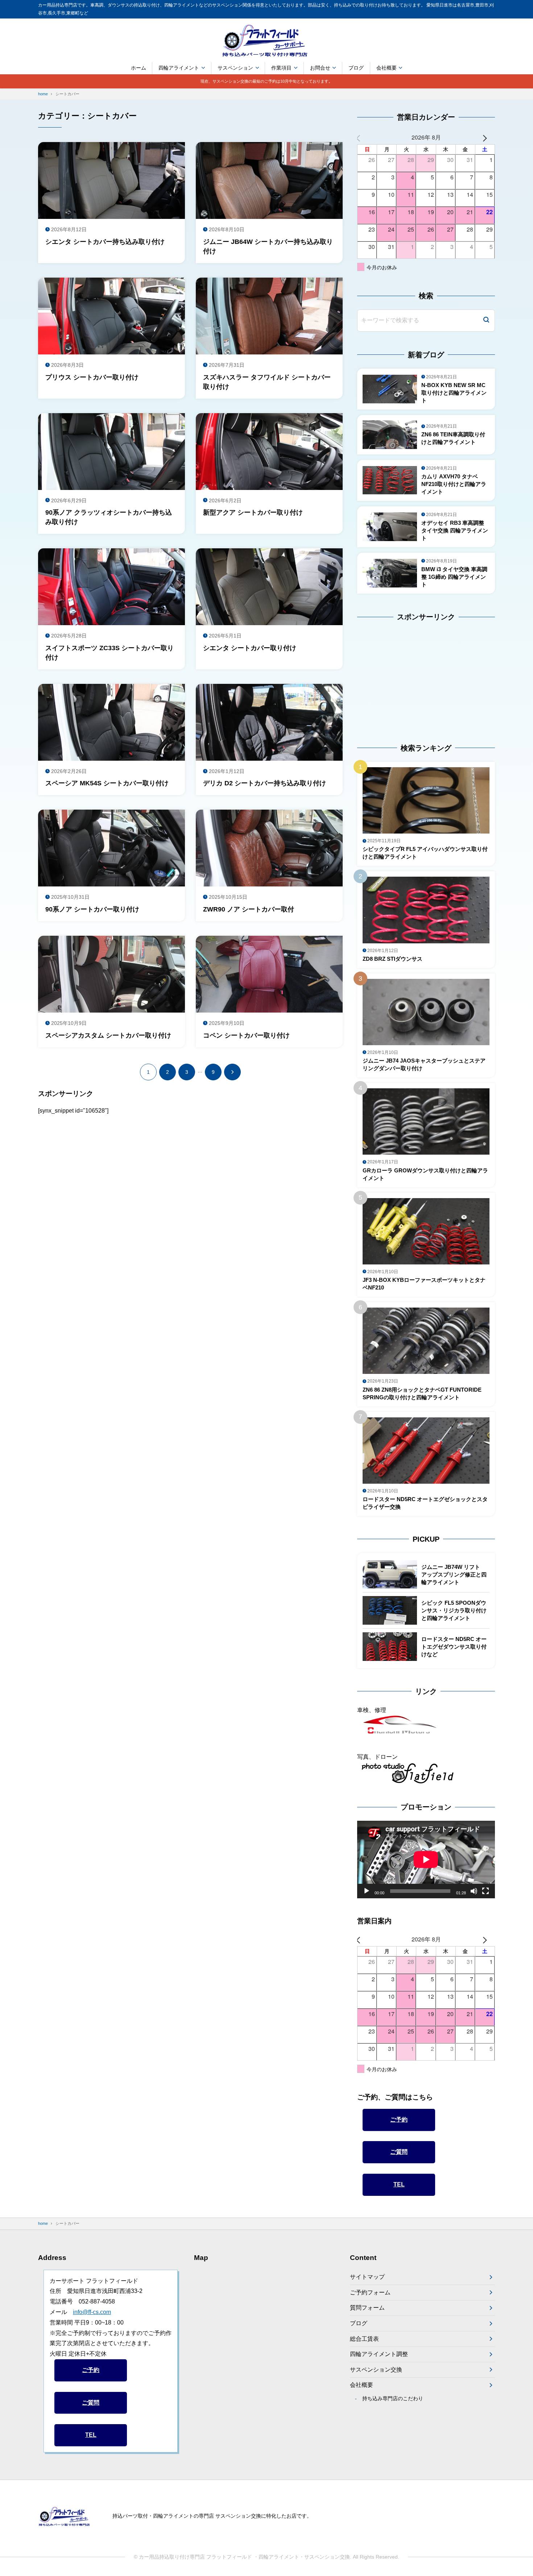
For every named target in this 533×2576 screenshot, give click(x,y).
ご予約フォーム (370, 2292)
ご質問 (399, 2152)
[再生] (367, 1891)
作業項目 (281, 68)
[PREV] (364, 138)
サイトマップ (367, 2277)
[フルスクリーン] (486, 1891)
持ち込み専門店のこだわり (392, 2398)
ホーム (139, 68)
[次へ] (232, 1072)
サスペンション (235, 68)
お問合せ (320, 68)
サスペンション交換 (376, 2370)
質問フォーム (367, 2308)
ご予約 (399, 2120)
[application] (426, 1860)
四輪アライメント (179, 68)
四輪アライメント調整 (379, 2354)
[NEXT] (488, 138)
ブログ (356, 68)
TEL (399, 2185)
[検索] (486, 321)
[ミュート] (474, 1891)
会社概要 (387, 68)
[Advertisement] (402, 676)
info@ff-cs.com (92, 2312)
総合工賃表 (364, 2339)
